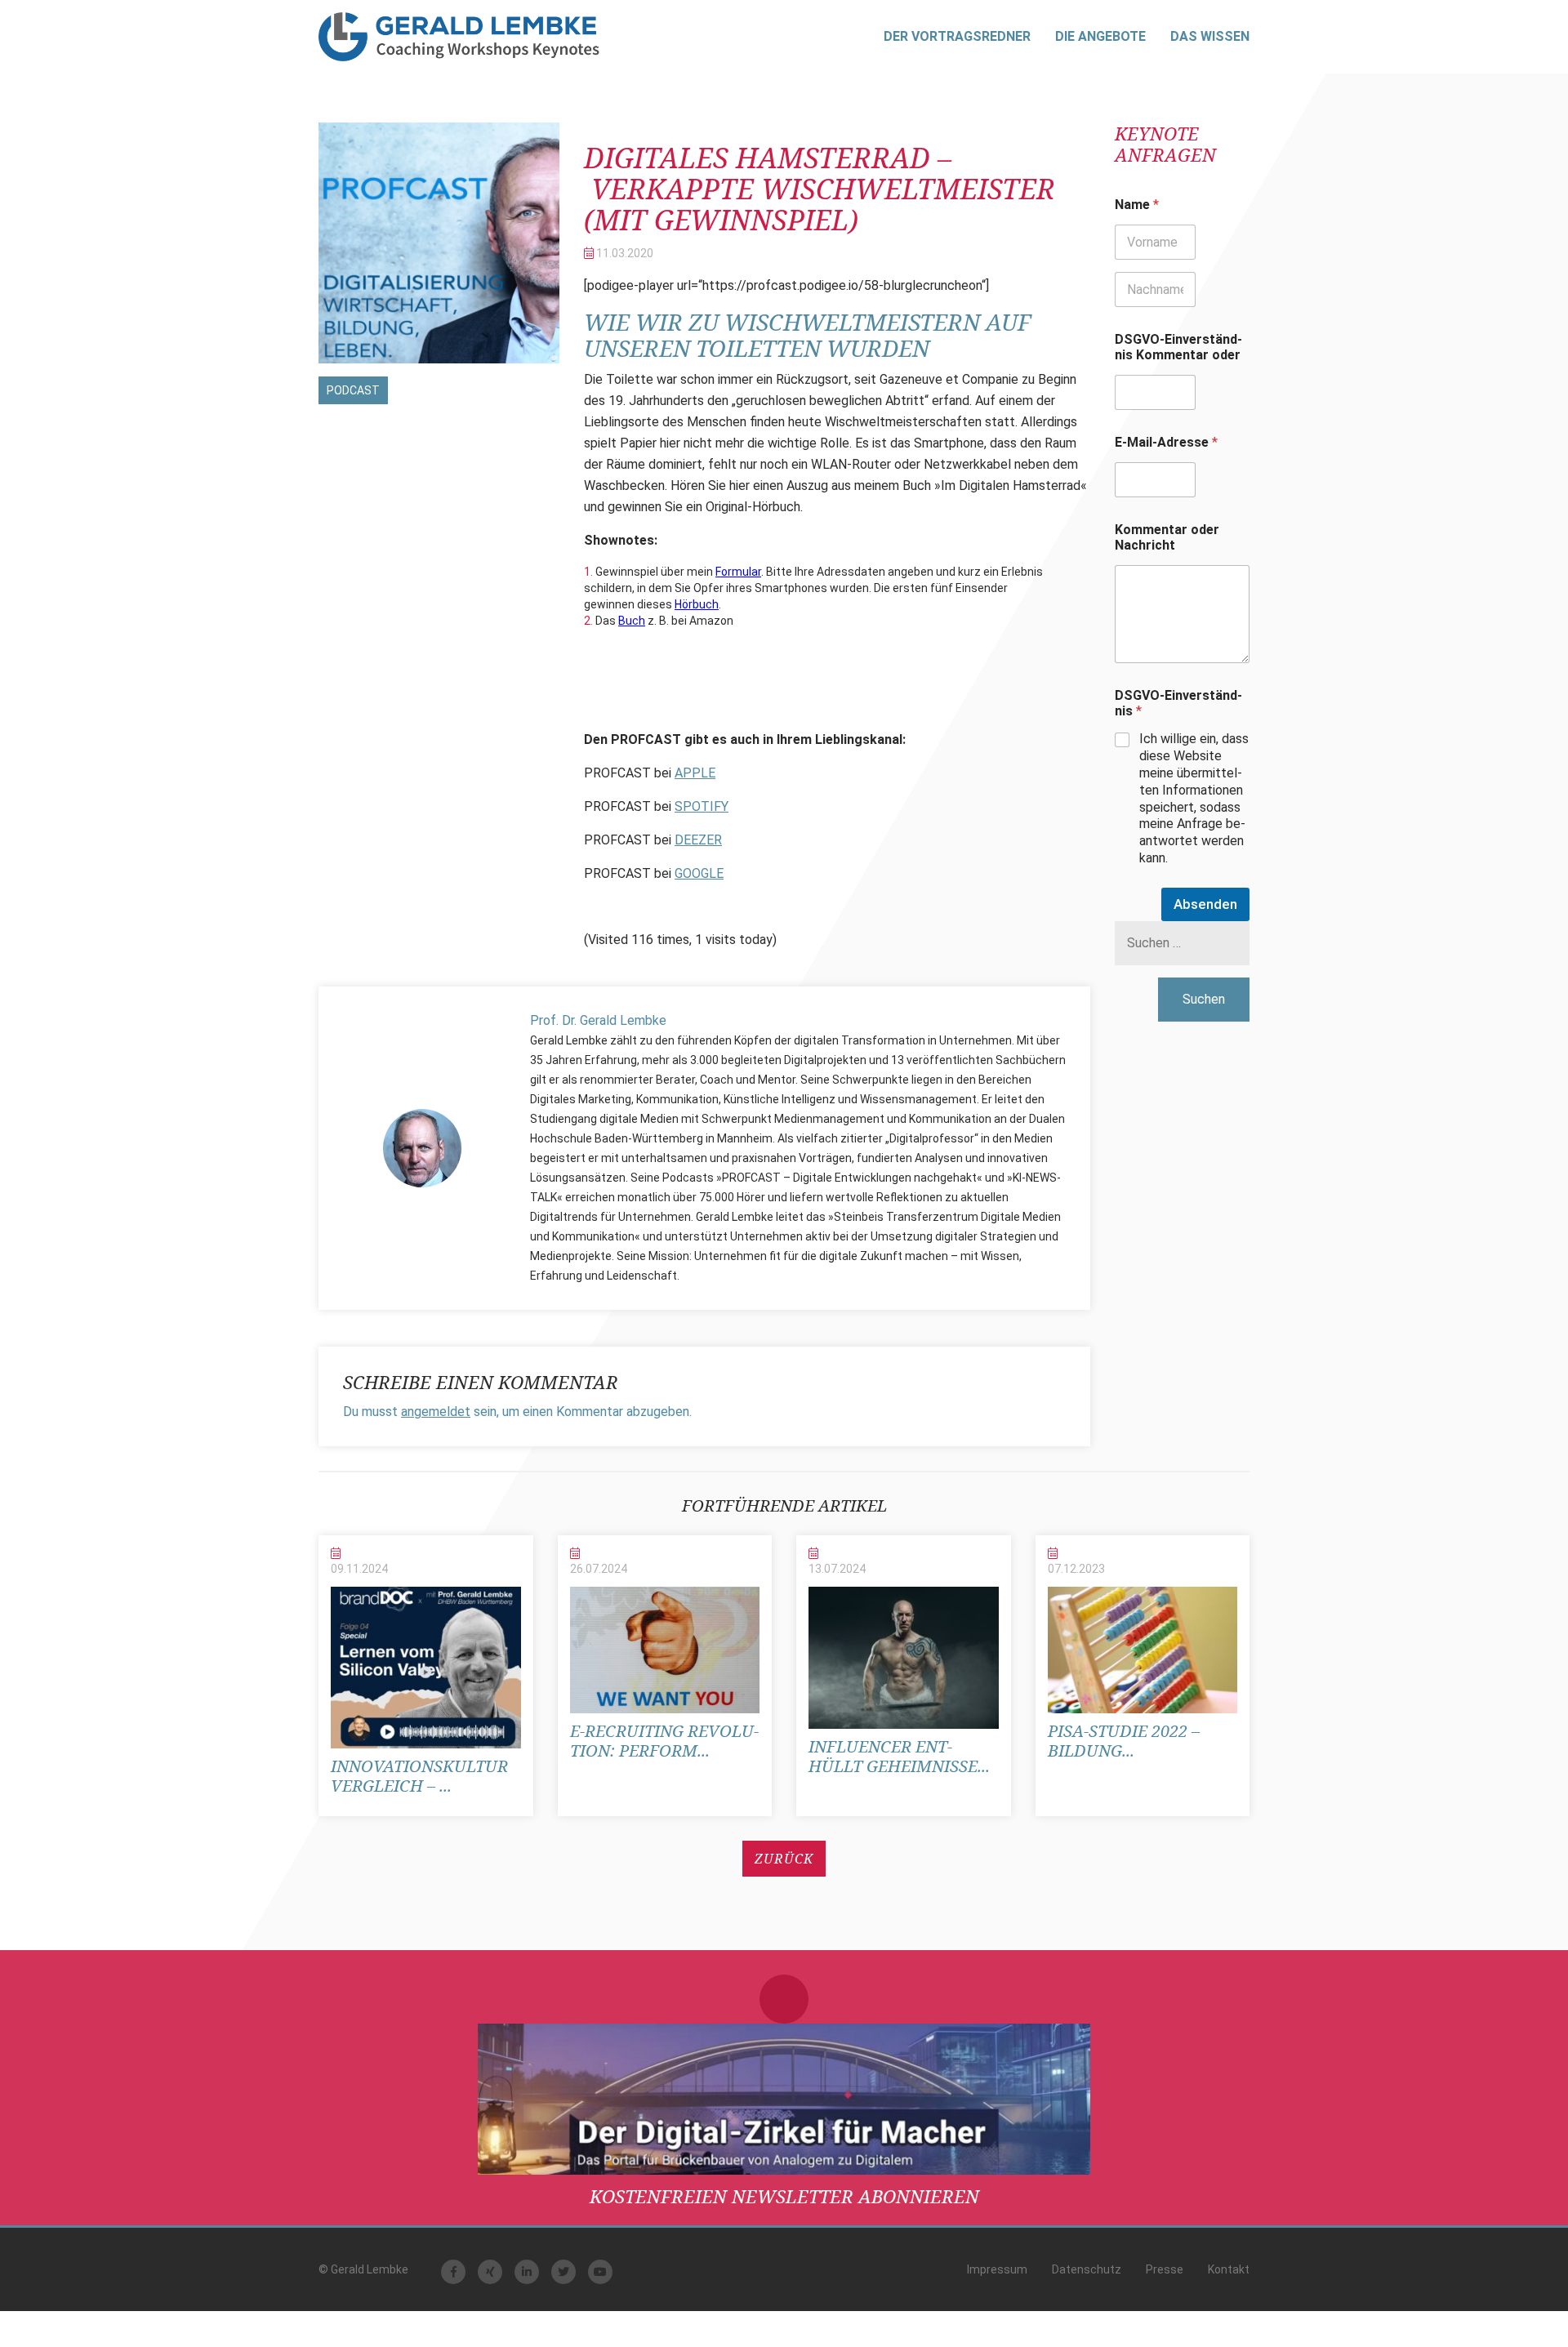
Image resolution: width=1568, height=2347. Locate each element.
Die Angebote (1100, 36)
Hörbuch (697, 604)
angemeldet (436, 1412)
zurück (784, 1859)
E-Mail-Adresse (1166, 442)
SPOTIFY (702, 806)
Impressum (997, 2269)
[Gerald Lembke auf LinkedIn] (527, 2272)
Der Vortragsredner (957, 36)
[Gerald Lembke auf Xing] (490, 2272)
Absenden (1205, 904)
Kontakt (1229, 2269)
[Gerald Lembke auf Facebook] (453, 2272)
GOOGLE (699, 873)
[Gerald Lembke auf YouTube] (600, 2272)
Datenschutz (1087, 2269)
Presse (1165, 2269)
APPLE (695, 773)
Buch (632, 621)
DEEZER (698, 840)
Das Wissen (1210, 36)
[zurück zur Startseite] (459, 37)
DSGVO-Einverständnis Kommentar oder (1178, 347)
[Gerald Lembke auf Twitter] (563, 2272)
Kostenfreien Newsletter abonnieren (784, 2196)
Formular (738, 572)
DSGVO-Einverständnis (1178, 703)
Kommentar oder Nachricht (1167, 537)
